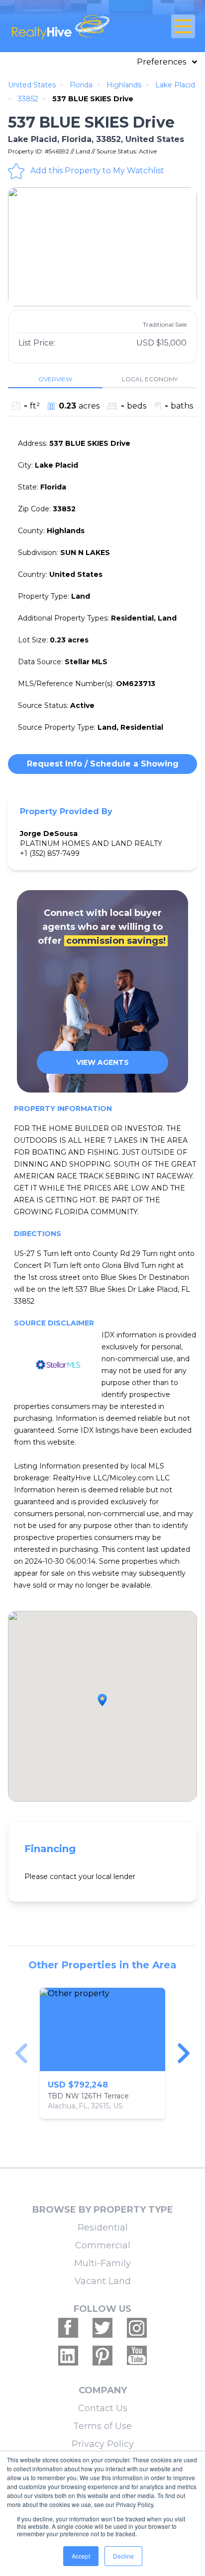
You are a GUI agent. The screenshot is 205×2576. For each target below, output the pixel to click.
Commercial (103, 2245)
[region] (102, 2053)
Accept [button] (81, 2556)
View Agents (102, 1062)
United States (32, 85)
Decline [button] (123, 2556)
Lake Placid (175, 85)
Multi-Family (102, 2263)
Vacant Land (103, 2281)
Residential (103, 2228)
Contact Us (103, 2408)
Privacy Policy (103, 2444)
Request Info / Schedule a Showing (103, 764)
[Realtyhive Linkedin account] (68, 2356)
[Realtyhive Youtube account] (137, 2356)
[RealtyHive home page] (72, 26)
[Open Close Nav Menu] (183, 26)
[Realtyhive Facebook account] (68, 2328)
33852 (28, 99)
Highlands (124, 85)
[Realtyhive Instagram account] (137, 2328)
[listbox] (102, 247)
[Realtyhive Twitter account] (102, 2328)
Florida (81, 85)
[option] (102, 247)
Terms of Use (102, 2426)
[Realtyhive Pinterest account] (102, 2356)
